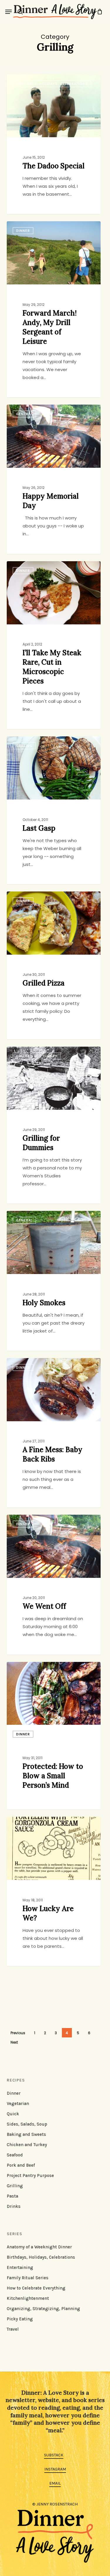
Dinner (23, 1734)
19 (42, 568)
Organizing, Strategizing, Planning (43, 2309)
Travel (13, 2329)
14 (42, 81)
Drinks (14, 2206)
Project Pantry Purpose (30, 2176)
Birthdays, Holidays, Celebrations (41, 2257)
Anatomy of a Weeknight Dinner (39, 2247)
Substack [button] (54, 2455)
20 (43, 1053)
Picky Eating (20, 2319)
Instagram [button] (55, 2469)
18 (42, 1824)
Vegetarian (18, 2104)
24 (43, 228)
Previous (18, 2033)
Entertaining (20, 2267)
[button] (9, 12)
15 (42, 1218)
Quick (13, 2114)
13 (42, 1669)
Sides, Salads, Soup (27, 2124)
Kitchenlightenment (28, 2298)
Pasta (12, 2196)
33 (42, 898)
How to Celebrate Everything (36, 2288)
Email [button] (55, 2483)
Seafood (15, 2155)
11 (42, 1365)
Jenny (24, 81)
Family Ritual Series (28, 2278)
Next (14, 2042)
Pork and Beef (21, 2165)
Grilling (15, 2186)
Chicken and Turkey (27, 2145)
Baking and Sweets (26, 2134)
